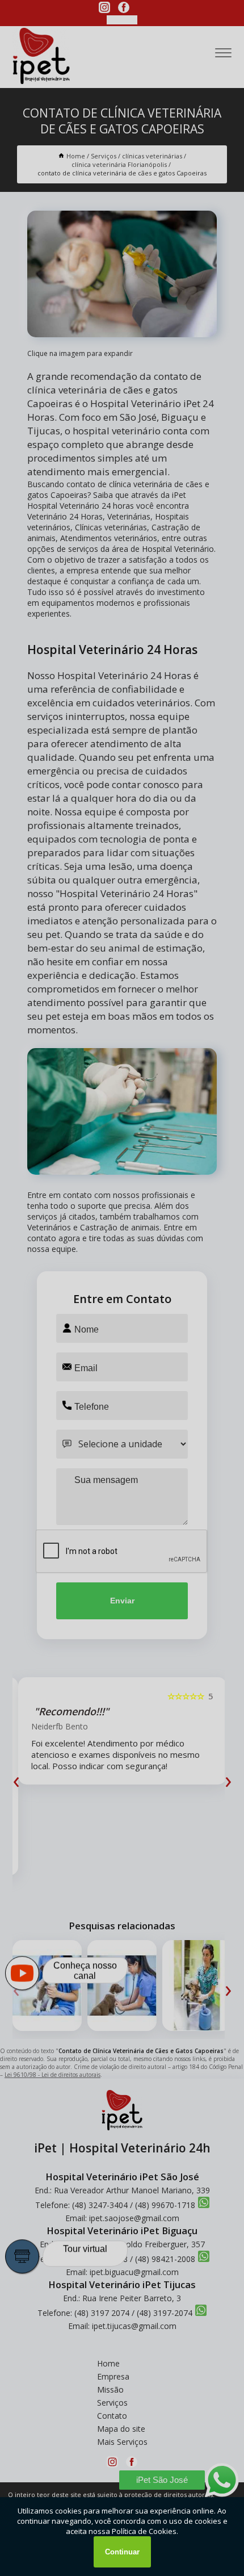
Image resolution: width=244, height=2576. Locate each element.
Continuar (122, 2552)
